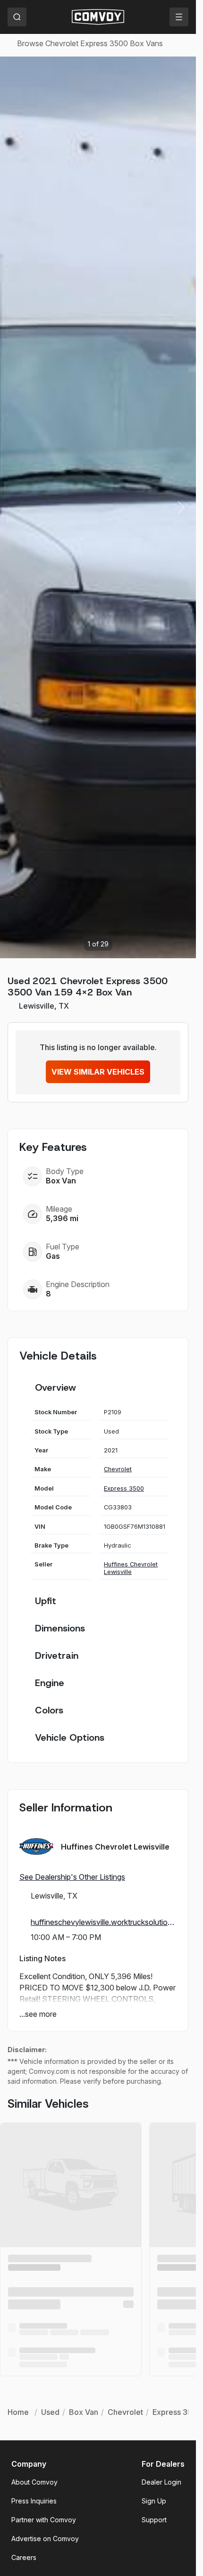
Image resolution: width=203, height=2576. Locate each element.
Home (18, 2412)
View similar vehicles (98, 1072)
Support (154, 2520)
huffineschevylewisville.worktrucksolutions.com (104, 1922)
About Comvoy (34, 2482)
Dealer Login (161, 2482)
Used (50, 2412)
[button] (181, 507)
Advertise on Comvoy (45, 2539)
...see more (38, 2014)
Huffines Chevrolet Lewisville (131, 1568)
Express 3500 (124, 1488)
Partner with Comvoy (44, 2520)
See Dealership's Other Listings (72, 1877)
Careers (24, 2557)
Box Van (84, 2412)
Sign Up (154, 2501)
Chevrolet (118, 1469)
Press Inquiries (34, 2501)
